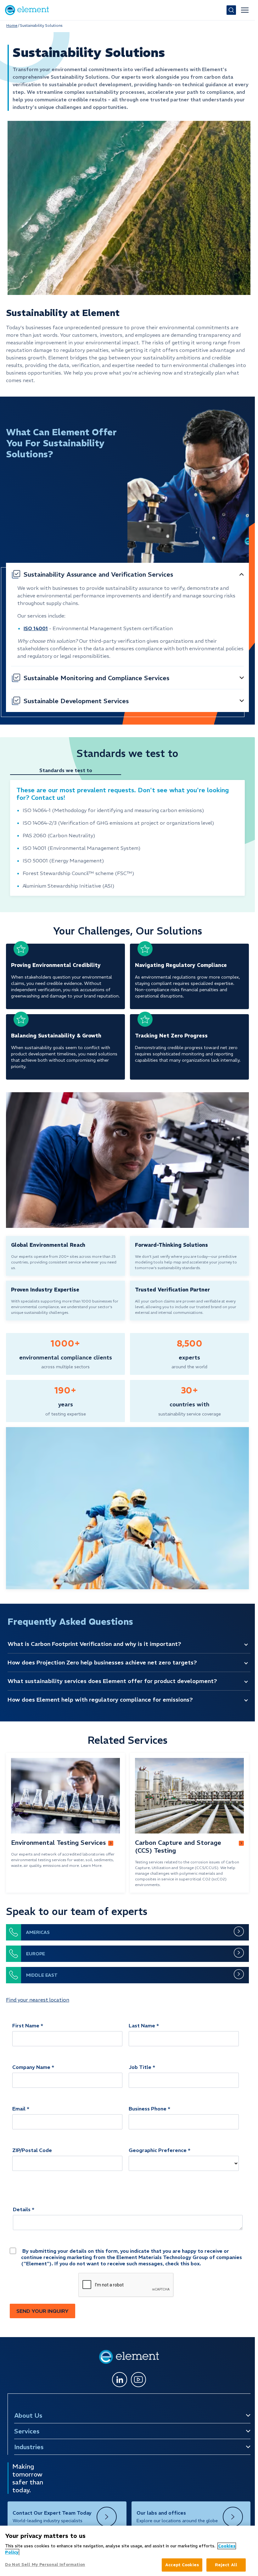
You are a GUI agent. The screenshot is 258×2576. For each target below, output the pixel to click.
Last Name (142, 2025)
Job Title (140, 2067)
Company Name (31, 2067)
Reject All (226, 2565)
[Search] (231, 10)
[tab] (69, 771)
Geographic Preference (158, 2150)
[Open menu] (245, 10)
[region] (127, 2551)
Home (12, 25)
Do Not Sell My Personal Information (45, 2565)
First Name (26, 2025)
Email (19, 2109)
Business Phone (148, 2109)
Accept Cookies (182, 2565)
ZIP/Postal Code (32, 2150)
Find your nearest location (38, 2000)
